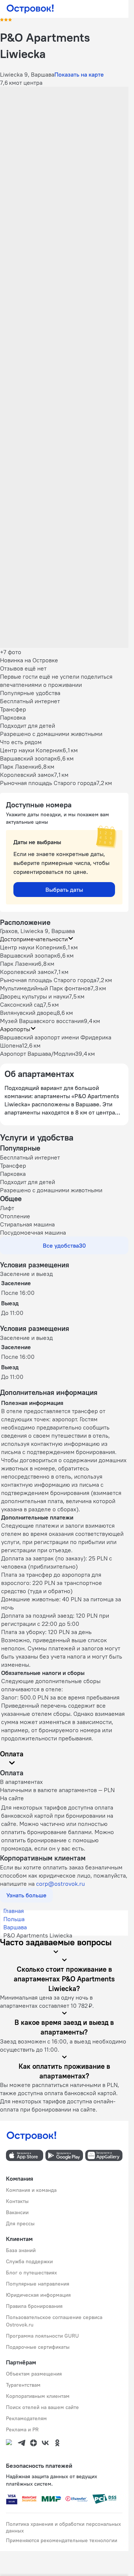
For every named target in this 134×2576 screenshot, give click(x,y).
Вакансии (17, 2212)
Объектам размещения (34, 2374)
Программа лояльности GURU (42, 2336)
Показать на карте (79, 74)
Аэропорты (15, 1029)
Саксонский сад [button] (22, 1004)
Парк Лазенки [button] (19, 964)
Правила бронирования (34, 2306)
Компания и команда (31, 2190)
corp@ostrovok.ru (60, 1884)
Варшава (15, 1927)
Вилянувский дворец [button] (28, 1013)
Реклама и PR (22, 2429)
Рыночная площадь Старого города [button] (48, 980)
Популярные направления (38, 2284)
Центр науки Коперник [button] (31, 947)
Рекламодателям (26, 2418)
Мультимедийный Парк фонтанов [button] (45, 988)
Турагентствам (23, 2385)
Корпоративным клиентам (38, 2396)
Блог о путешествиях (31, 2273)
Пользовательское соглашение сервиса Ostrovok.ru (54, 2321)
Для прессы (20, 2223)
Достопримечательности (34, 939)
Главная (14, 1911)
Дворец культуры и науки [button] (34, 996)
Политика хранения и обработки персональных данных (63, 2527)
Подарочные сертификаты (38, 2347)
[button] (64, 127)
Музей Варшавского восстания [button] (42, 1021)
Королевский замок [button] (27, 972)
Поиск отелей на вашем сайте (42, 2407)
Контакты (17, 2201)
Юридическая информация (38, 2295)
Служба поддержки (29, 2261)
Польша (14, 1919)
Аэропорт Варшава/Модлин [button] (38, 1054)
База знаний (21, 2250)
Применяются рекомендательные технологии (62, 2540)
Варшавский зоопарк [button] (28, 955)
